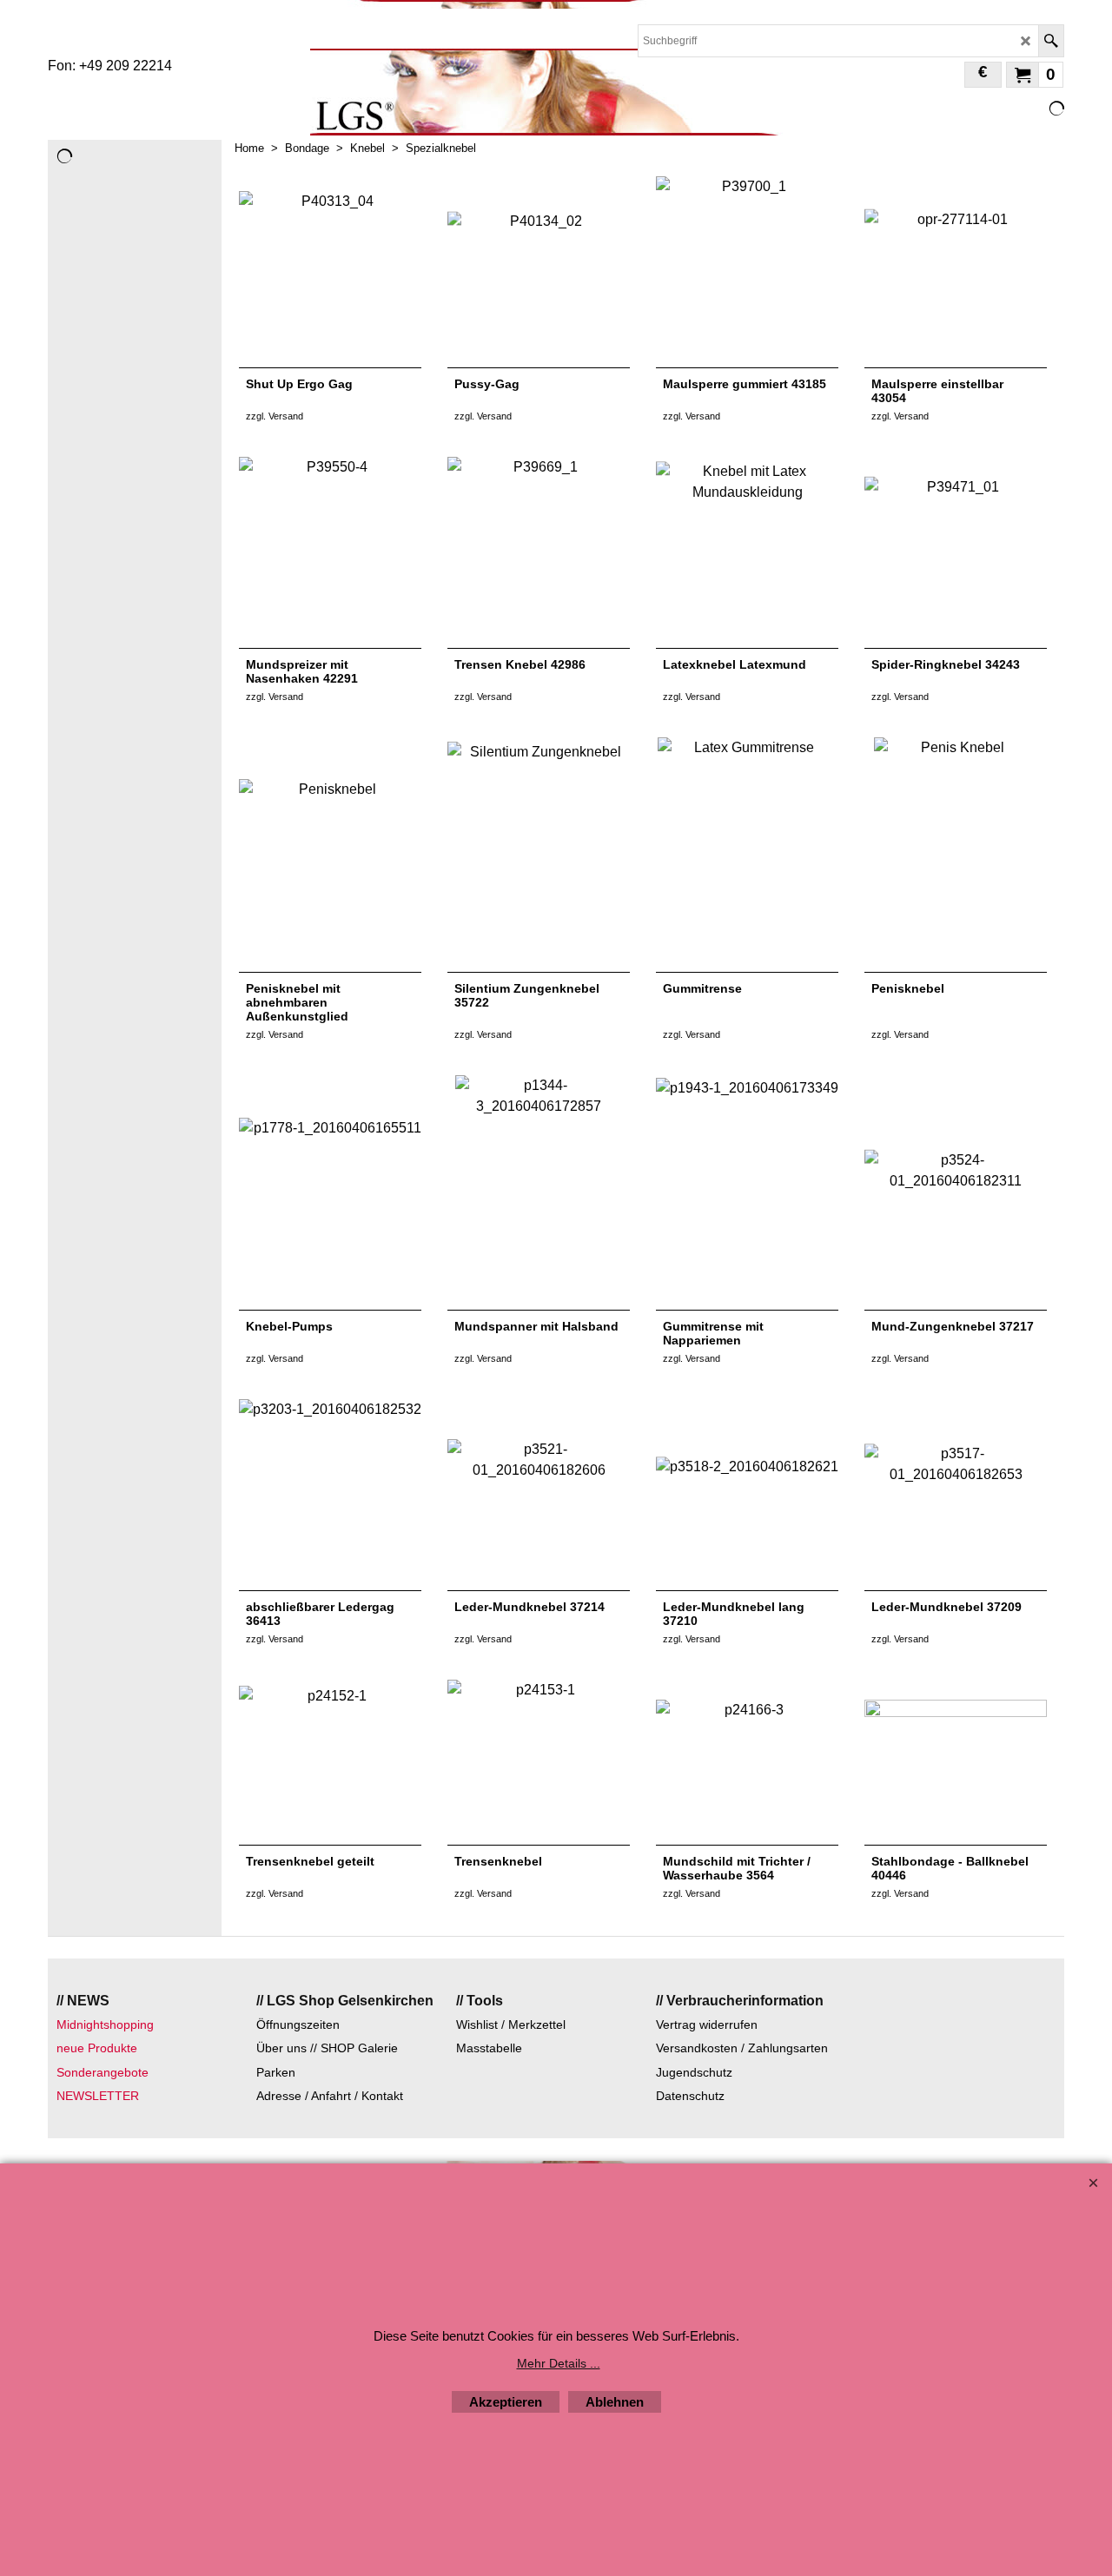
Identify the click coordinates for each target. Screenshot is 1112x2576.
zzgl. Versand (275, 416)
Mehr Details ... (559, 2363)
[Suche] (1051, 41)
